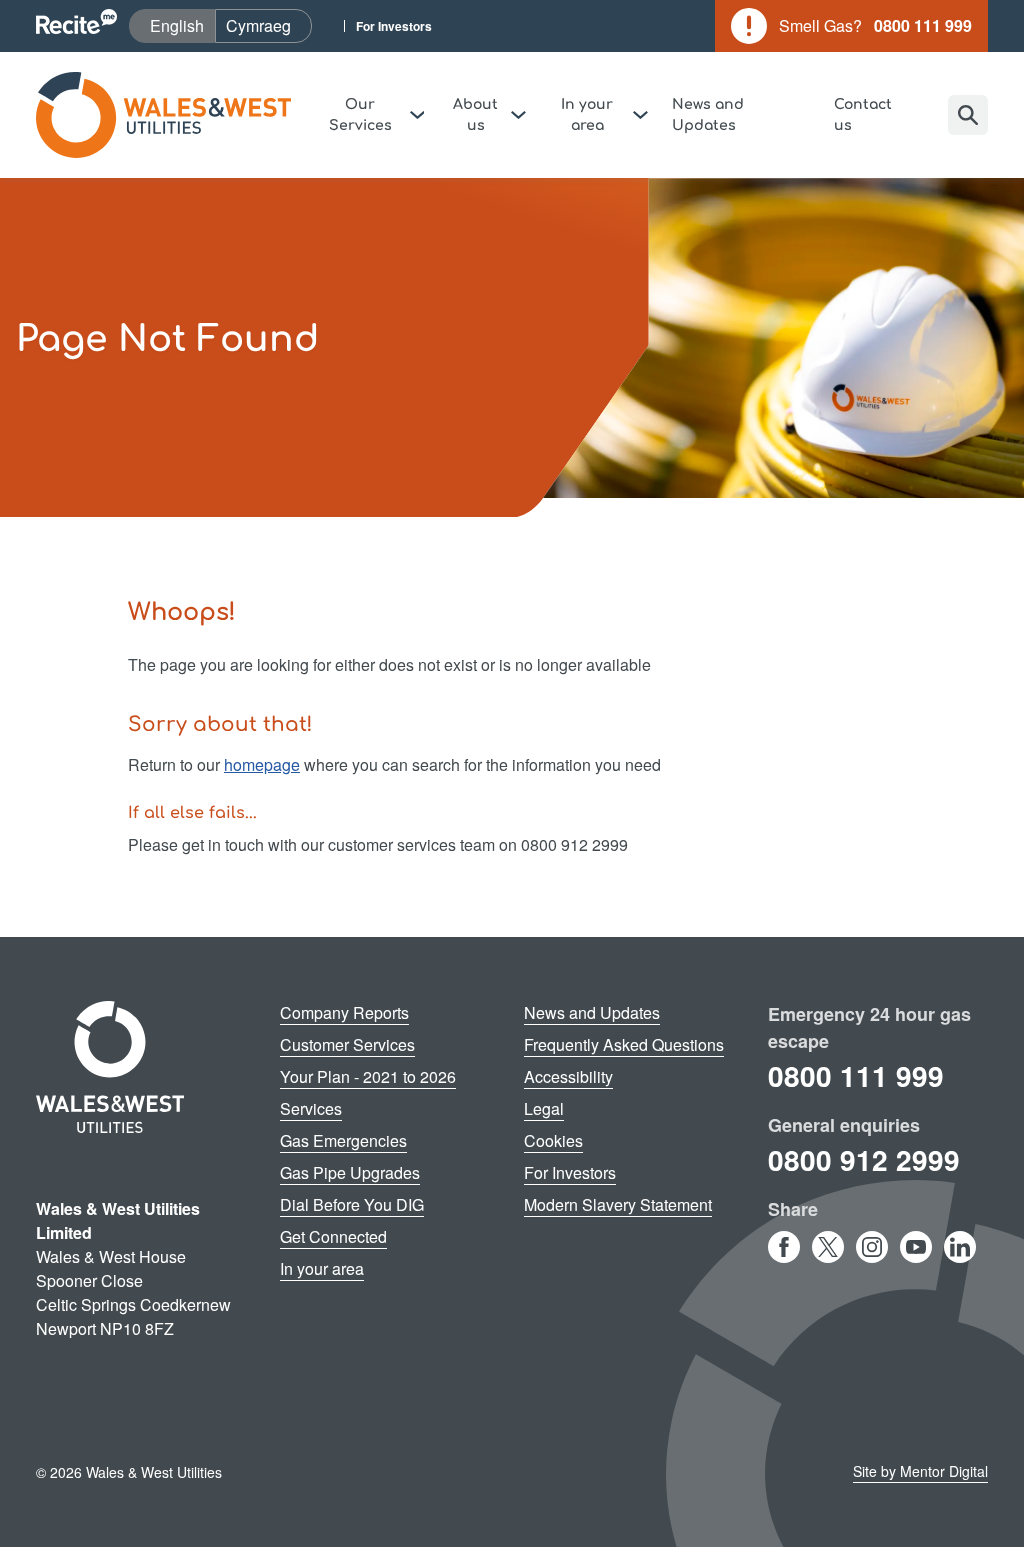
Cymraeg (268, 25)
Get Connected (333, 1236)
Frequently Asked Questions (624, 1044)
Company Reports (344, 1012)
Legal (544, 1108)
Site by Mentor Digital (920, 1471)
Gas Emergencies (343, 1140)
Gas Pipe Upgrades (350, 1172)
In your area (322, 1268)
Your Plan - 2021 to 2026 (368, 1076)
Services (311, 1108)
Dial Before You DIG (352, 1204)
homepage (262, 764)
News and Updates (708, 115)
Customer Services (347, 1044)
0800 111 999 (856, 1075)
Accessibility (568, 1076)
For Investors (394, 26)
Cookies (553, 1140)
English (182, 25)
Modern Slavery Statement (618, 1204)
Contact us (863, 115)
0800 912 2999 (864, 1159)
